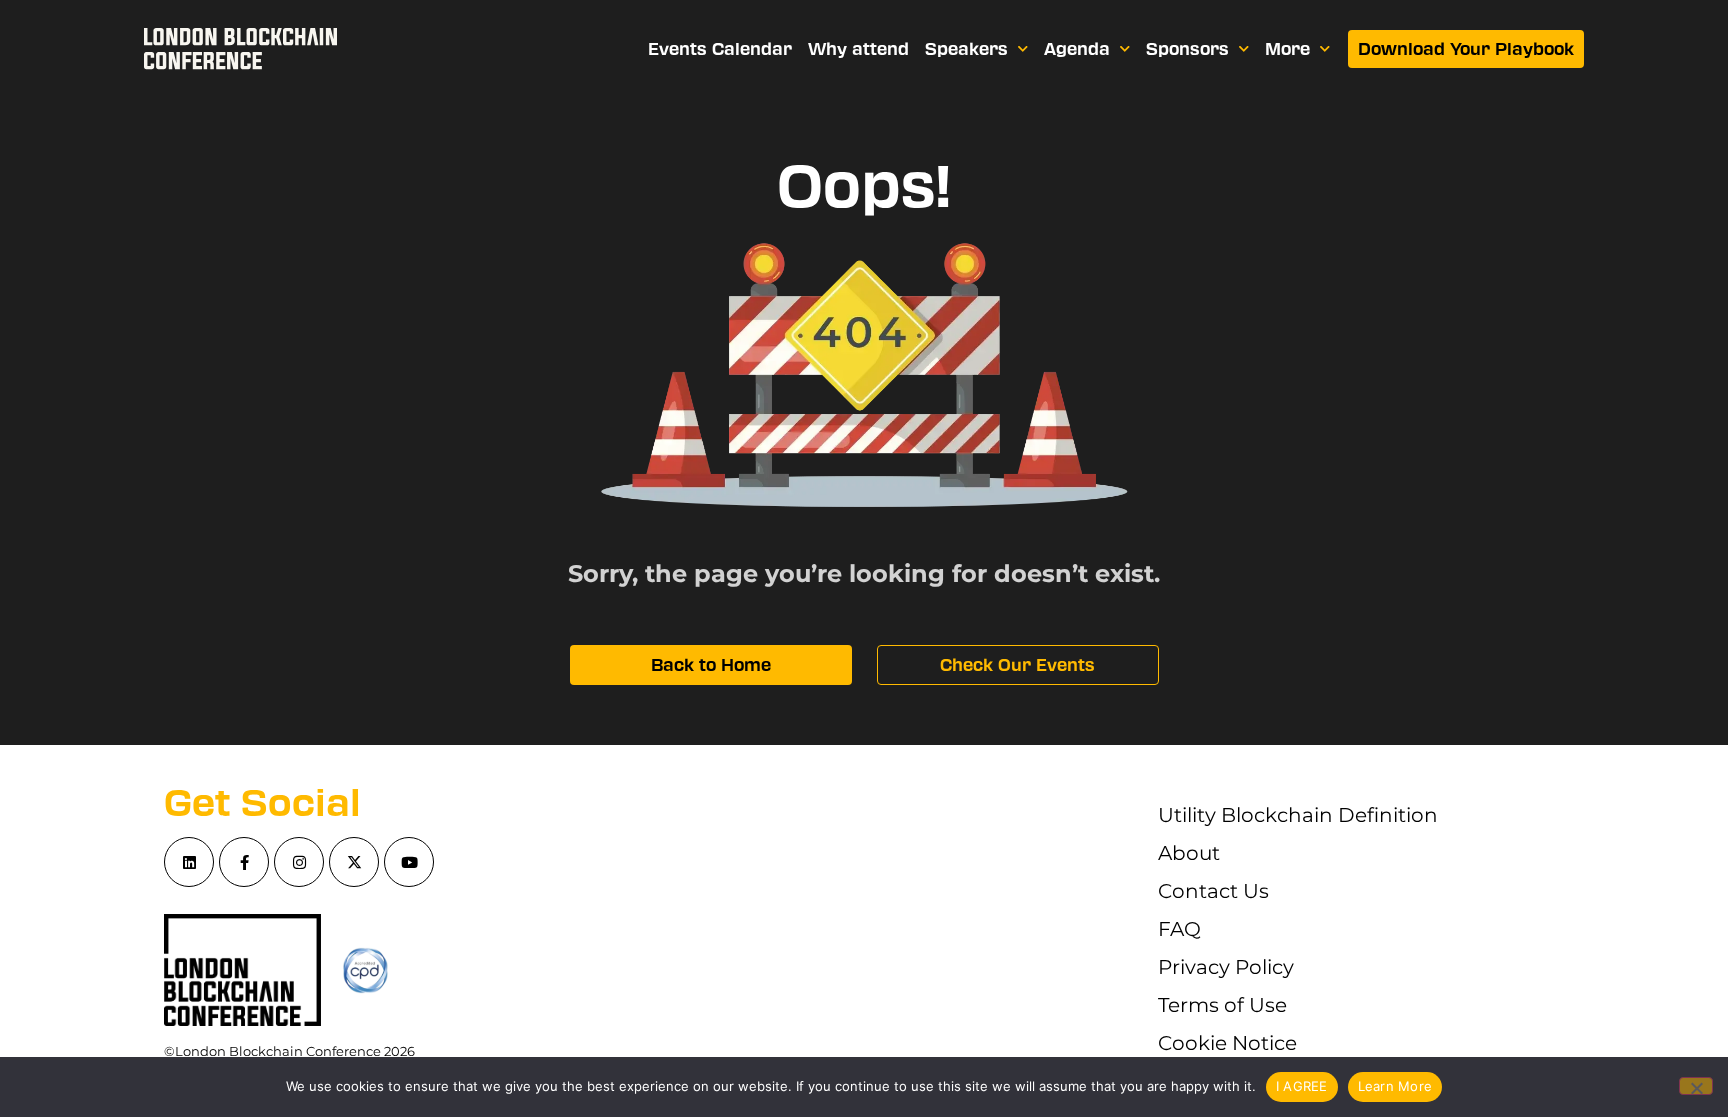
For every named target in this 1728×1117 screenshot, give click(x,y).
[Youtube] (409, 862)
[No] (1696, 1086)
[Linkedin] (189, 862)
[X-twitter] (354, 862)
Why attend (858, 49)
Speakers (966, 49)
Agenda (1077, 49)
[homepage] (240, 49)
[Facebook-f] (244, 862)
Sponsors (1187, 49)
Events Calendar (720, 49)
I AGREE (1302, 1086)
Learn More (1395, 1086)
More (1287, 49)
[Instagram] (299, 862)
